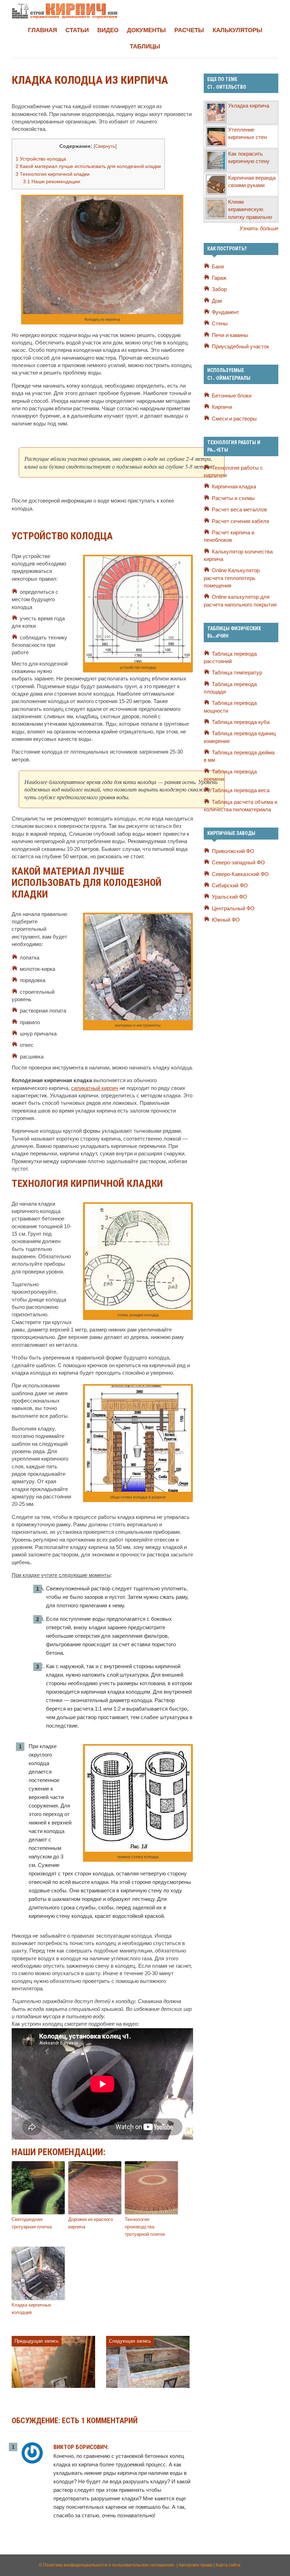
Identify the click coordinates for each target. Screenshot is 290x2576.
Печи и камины (230, 335)
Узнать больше (259, 228)
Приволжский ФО (233, 851)
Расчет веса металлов (239, 510)
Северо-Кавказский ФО (240, 874)
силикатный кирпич (95, 1088)
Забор (219, 289)
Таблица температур (237, 673)
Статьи (77, 30)
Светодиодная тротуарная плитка (32, 2223)
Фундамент (225, 312)
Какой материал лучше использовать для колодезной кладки (88, 166)
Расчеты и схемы (233, 498)
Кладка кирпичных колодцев (31, 2309)
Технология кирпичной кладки (53, 174)
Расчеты (189, 30)
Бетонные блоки (232, 396)
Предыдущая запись (37, 2341)
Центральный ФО (233, 909)
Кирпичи (222, 407)
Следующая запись (130, 2341)
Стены (220, 324)
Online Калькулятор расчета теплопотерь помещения (232, 578)
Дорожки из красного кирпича (91, 2223)
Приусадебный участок (240, 347)
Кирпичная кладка (234, 487)
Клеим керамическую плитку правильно (250, 210)
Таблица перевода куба (241, 722)
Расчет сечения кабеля (240, 521)
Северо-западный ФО (238, 863)
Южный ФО (226, 920)
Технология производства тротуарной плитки (145, 2227)
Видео (108, 30)
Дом (217, 301)
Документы (146, 30)
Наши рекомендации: (52, 181)
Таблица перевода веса (241, 790)
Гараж (219, 278)
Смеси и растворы (234, 419)
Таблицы (145, 47)
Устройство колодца (41, 159)
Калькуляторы (237, 30)
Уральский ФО (230, 897)
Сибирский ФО (230, 886)
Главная (42, 30)
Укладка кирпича (249, 106)
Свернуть (105, 146)
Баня (218, 267)
